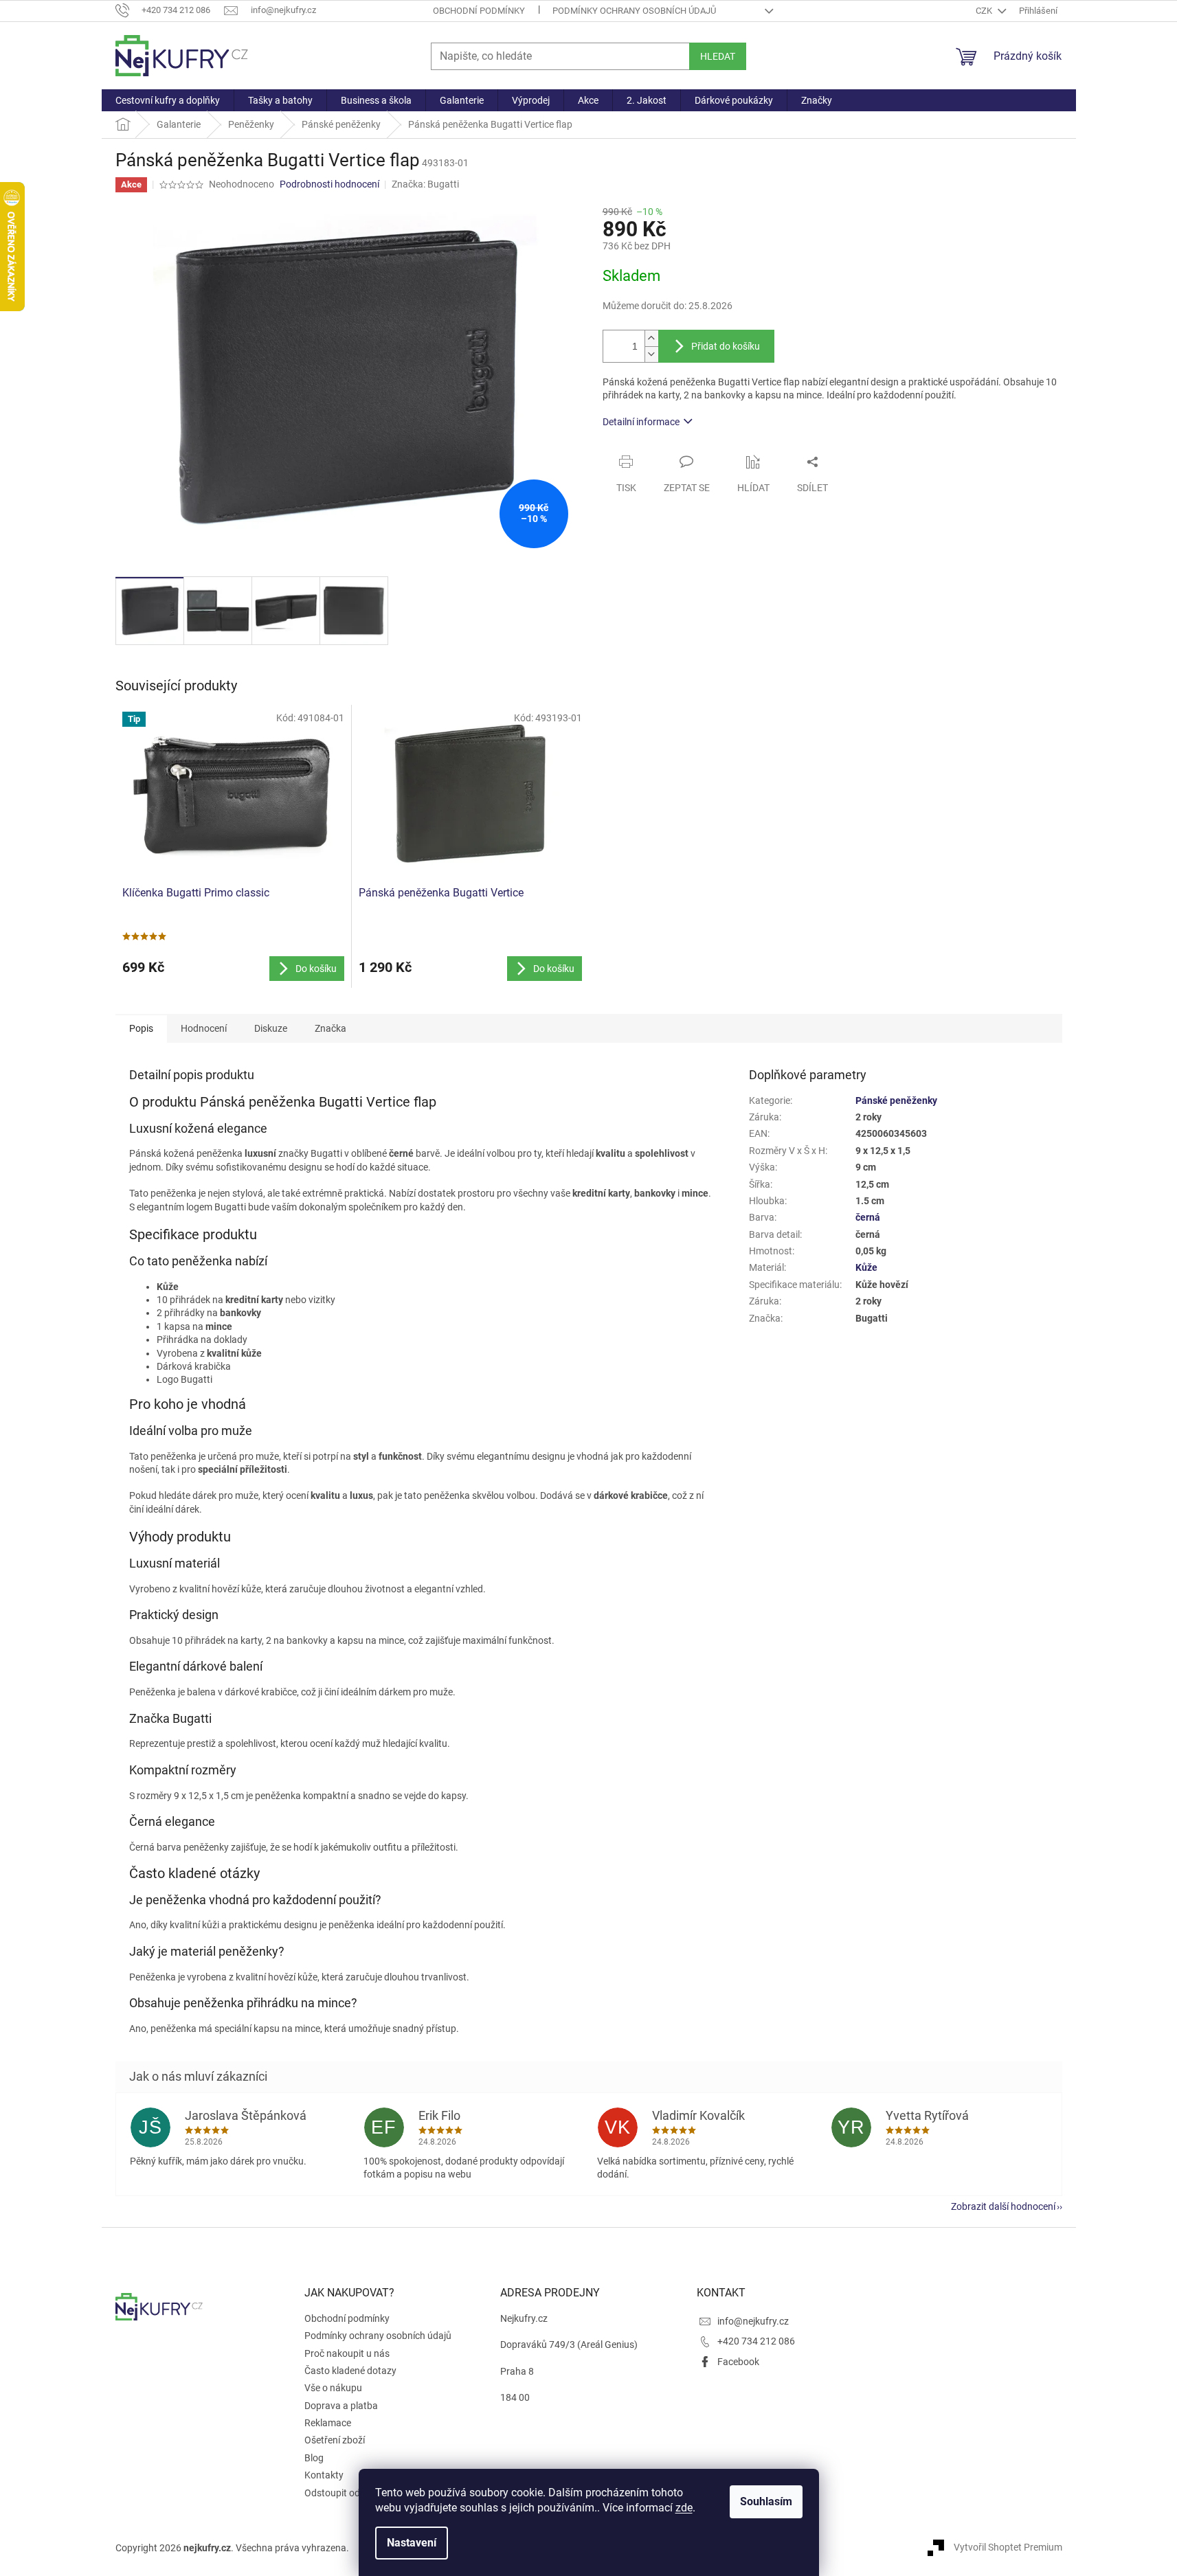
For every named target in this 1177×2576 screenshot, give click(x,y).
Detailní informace (641, 422)
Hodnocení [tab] (204, 1028)
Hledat (718, 56)
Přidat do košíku (726, 346)
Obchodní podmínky (479, 11)
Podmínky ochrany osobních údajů (634, 11)
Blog (314, 2458)
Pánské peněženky (896, 1100)
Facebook (738, 2362)
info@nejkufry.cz (753, 2321)
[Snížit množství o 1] (651, 354)
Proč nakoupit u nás (347, 2353)
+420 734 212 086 (756, 2341)
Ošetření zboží (335, 2440)
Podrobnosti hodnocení (329, 184)
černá (868, 1217)
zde (684, 2508)
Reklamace (328, 2423)
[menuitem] (168, 100)
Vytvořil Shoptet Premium (1008, 2547)
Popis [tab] (141, 1028)
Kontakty (324, 2475)
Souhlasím (766, 2501)
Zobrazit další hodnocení (1003, 2206)
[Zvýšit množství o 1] (651, 338)
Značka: (425, 184)
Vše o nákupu (333, 2388)
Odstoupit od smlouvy (351, 2493)
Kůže (866, 1267)
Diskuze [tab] (271, 1028)
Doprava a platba (341, 2406)
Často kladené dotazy (350, 2371)
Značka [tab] (330, 1028)
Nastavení (412, 2543)
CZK (985, 11)
